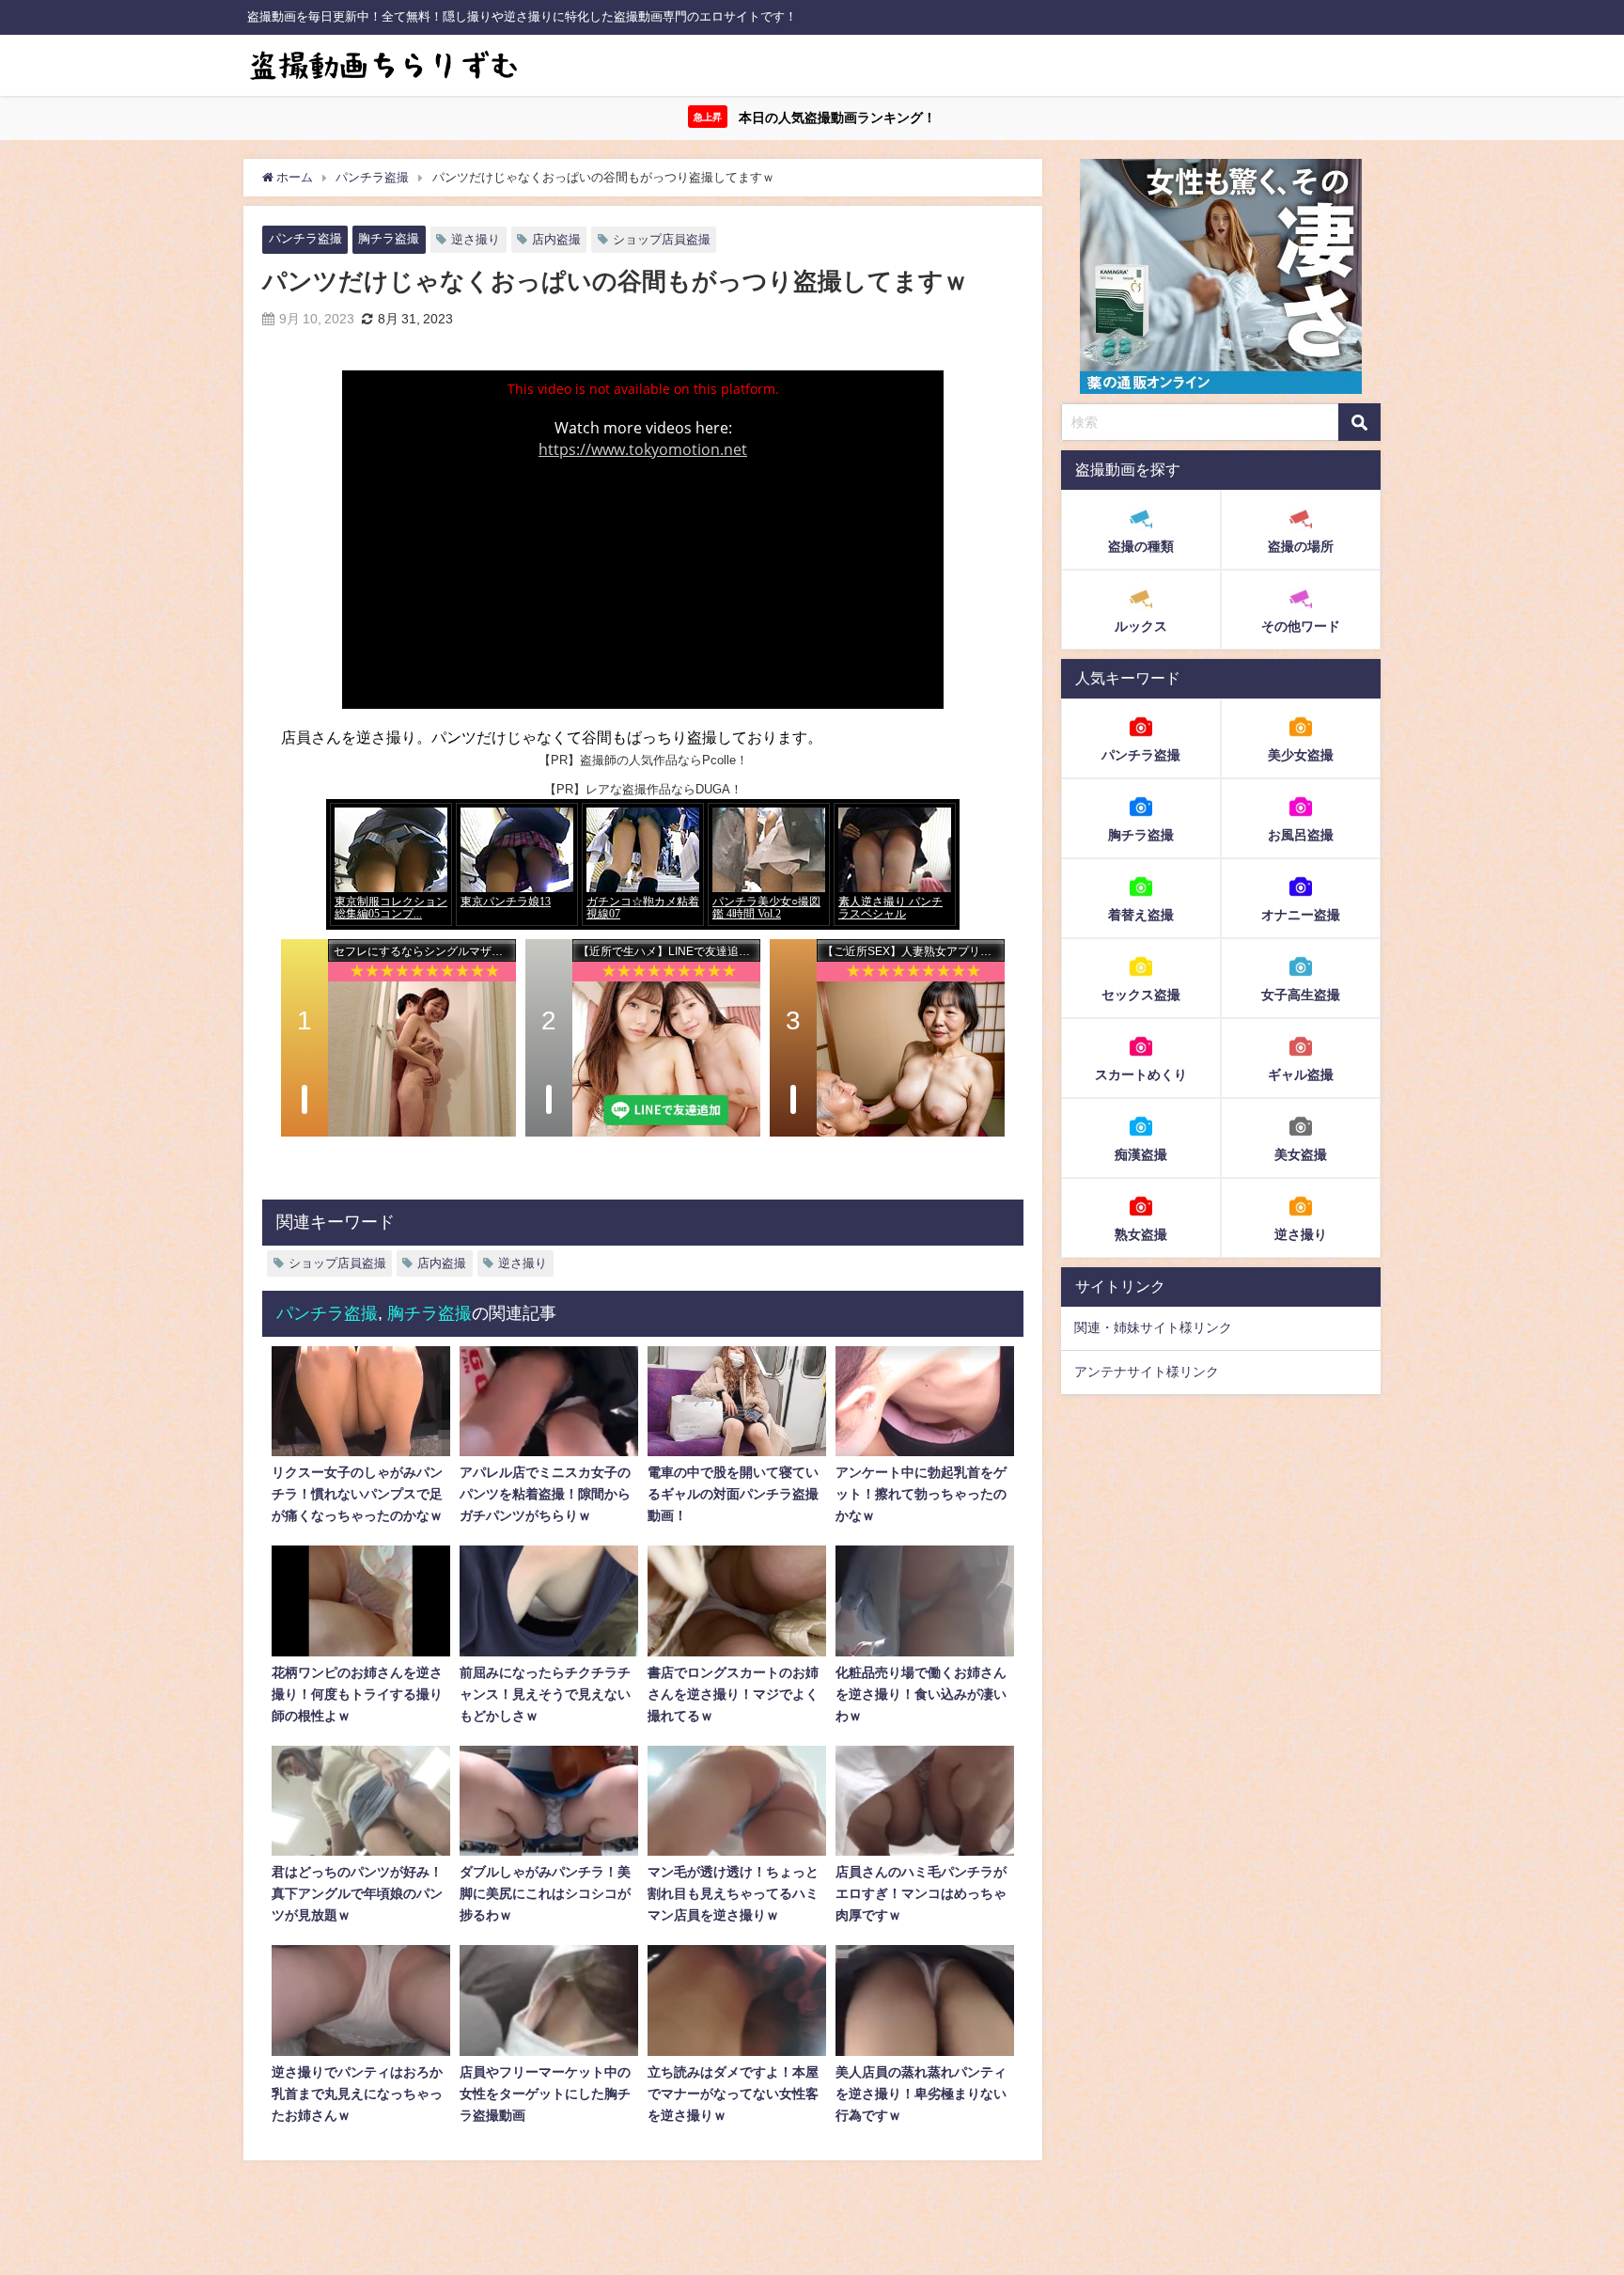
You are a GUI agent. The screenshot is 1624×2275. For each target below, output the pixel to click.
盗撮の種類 (1141, 546)
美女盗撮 (1301, 1153)
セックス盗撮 (1141, 994)
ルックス (1141, 626)
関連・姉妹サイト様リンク (1153, 1327)
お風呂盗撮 (1301, 834)
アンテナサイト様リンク (1147, 1372)
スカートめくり (1141, 1074)
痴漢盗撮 (1141, 1153)
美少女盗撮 (1301, 754)
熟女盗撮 (1141, 1233)
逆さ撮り (476, 239)
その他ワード (1301, 626)
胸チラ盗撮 (389, 238)
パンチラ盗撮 (305, 238)
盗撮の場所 (1301, 546)
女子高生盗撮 (1301, 994)
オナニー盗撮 (1301, 914)
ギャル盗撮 (1301, 1074)
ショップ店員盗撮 (662, 239)
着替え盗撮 (1141, 914)
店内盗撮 (556, 239)
